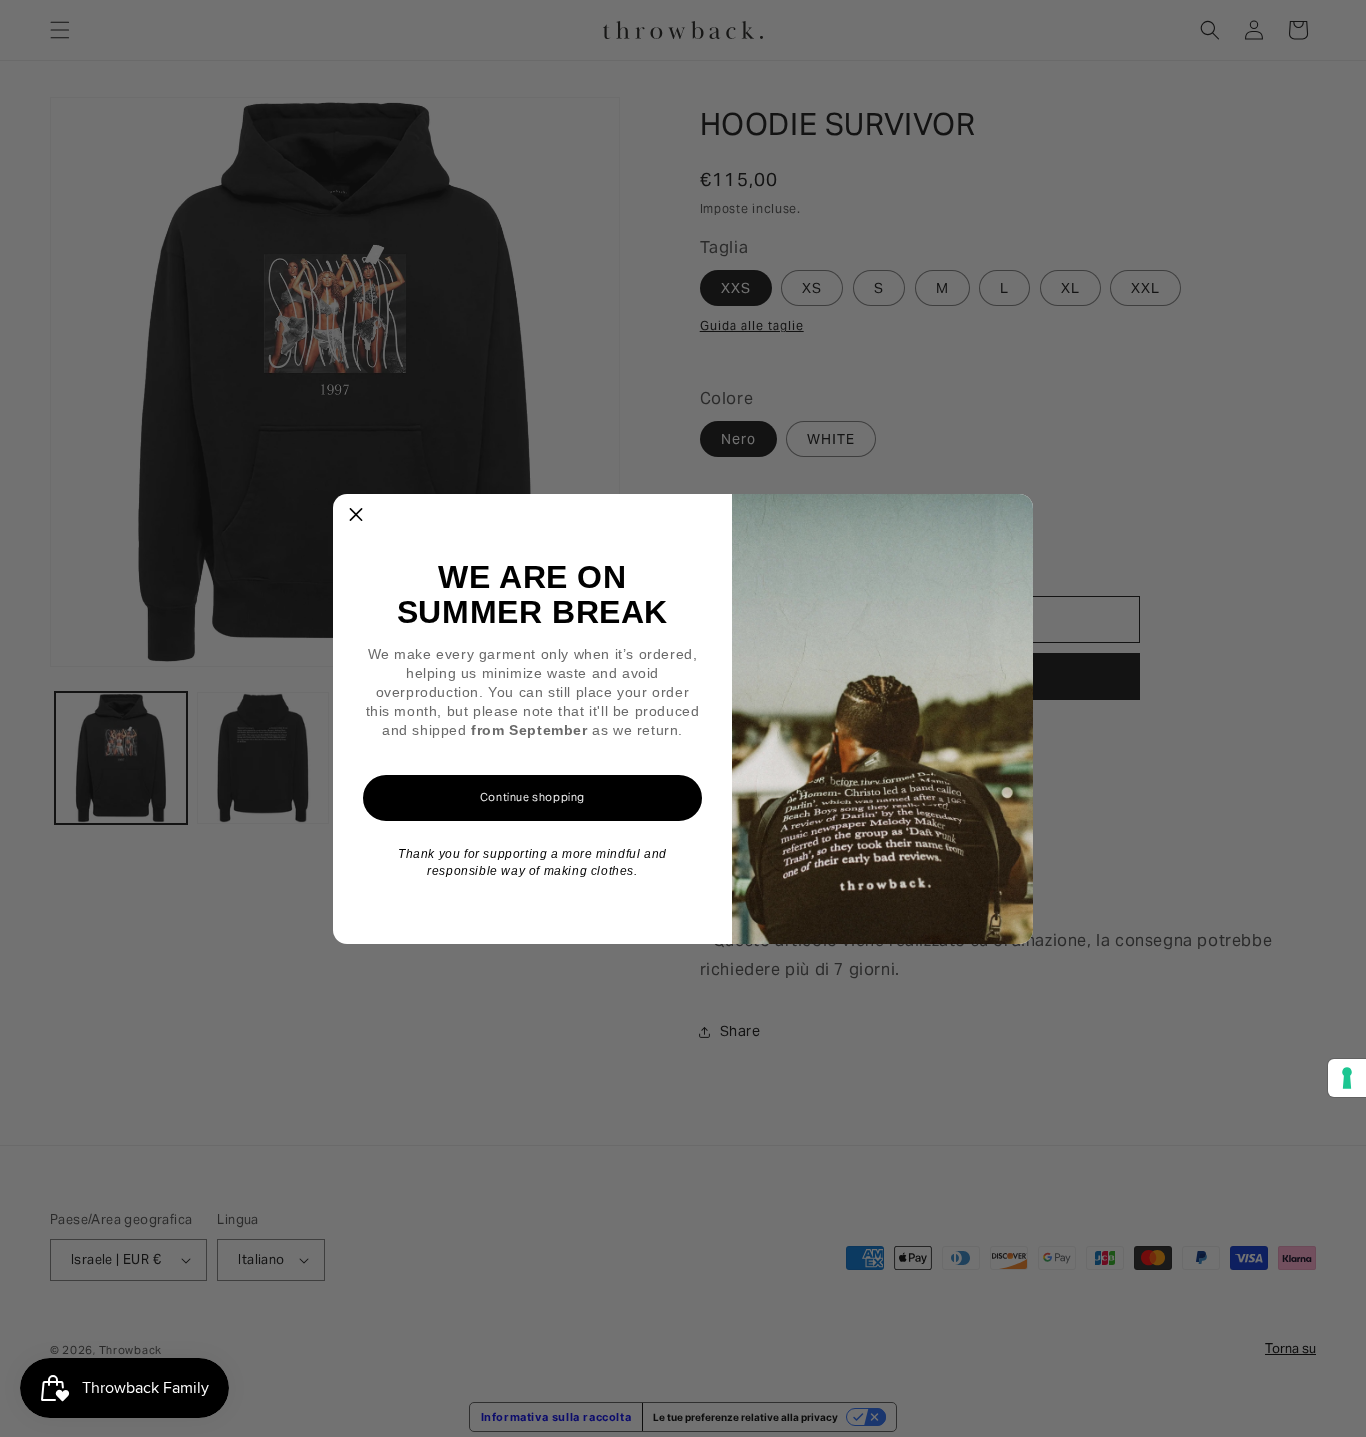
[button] (356, 517)
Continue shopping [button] (532, 797)
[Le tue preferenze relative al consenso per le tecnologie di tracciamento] (1347, 1078)
